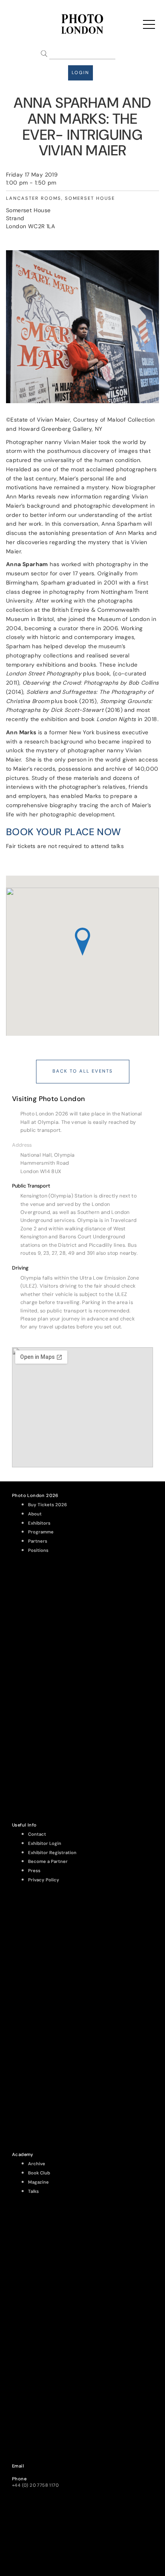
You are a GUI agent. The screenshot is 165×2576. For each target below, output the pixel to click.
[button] (82, 1145)
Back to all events (83, 1071)
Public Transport (31, 1186)
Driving (20, 1268)
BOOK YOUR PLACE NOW (64, 832)
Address (22, 1145)
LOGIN (80, 73)
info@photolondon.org (37, 2472)
